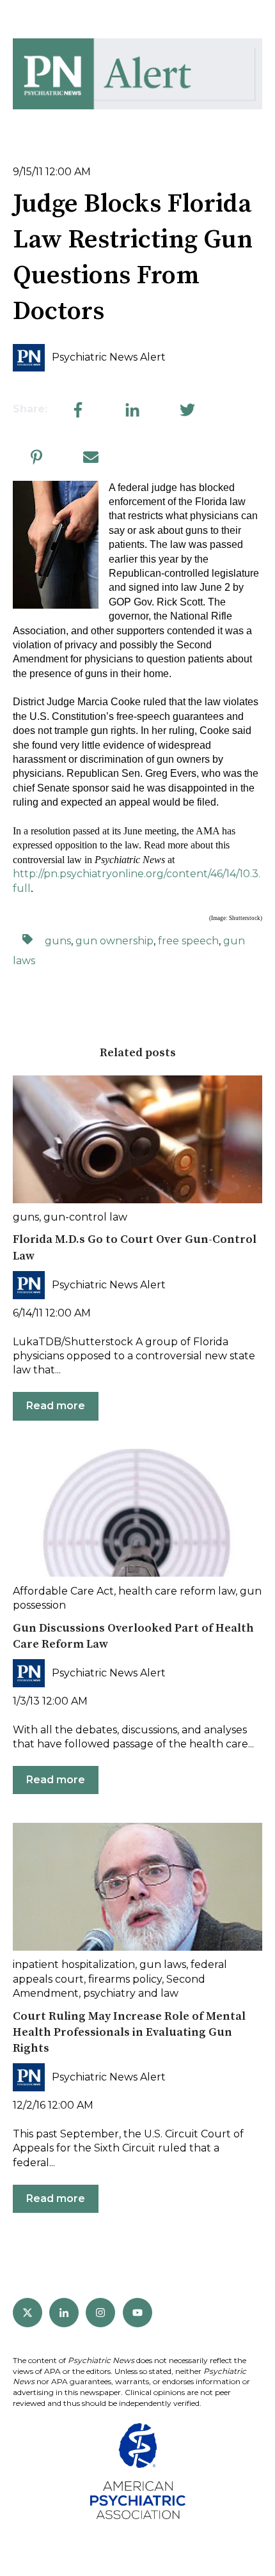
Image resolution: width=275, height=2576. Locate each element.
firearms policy (125, 1979)
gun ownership (114, 941)
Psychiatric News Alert (109, 357)
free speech (188, 941)
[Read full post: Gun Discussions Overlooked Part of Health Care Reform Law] (137, 1513)
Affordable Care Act (63, 1591)
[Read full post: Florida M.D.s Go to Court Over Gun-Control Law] (137, 1139)
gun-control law (85, 1217)
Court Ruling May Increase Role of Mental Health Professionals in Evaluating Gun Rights (129, 2032)
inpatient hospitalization (74, 1964)
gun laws (163, 1964)
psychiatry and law (131, 1993)
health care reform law (177, 1591)
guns (58, 941)
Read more (56, 1406)
